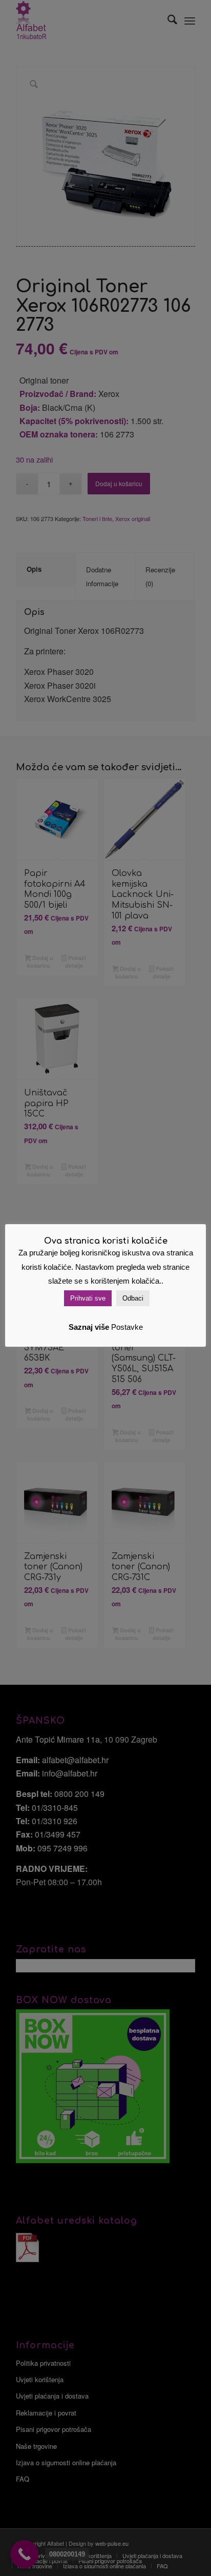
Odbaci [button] (133, 1298)
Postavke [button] (127, 1327)
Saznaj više (89, 1327)
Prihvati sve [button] (88, 1298)
